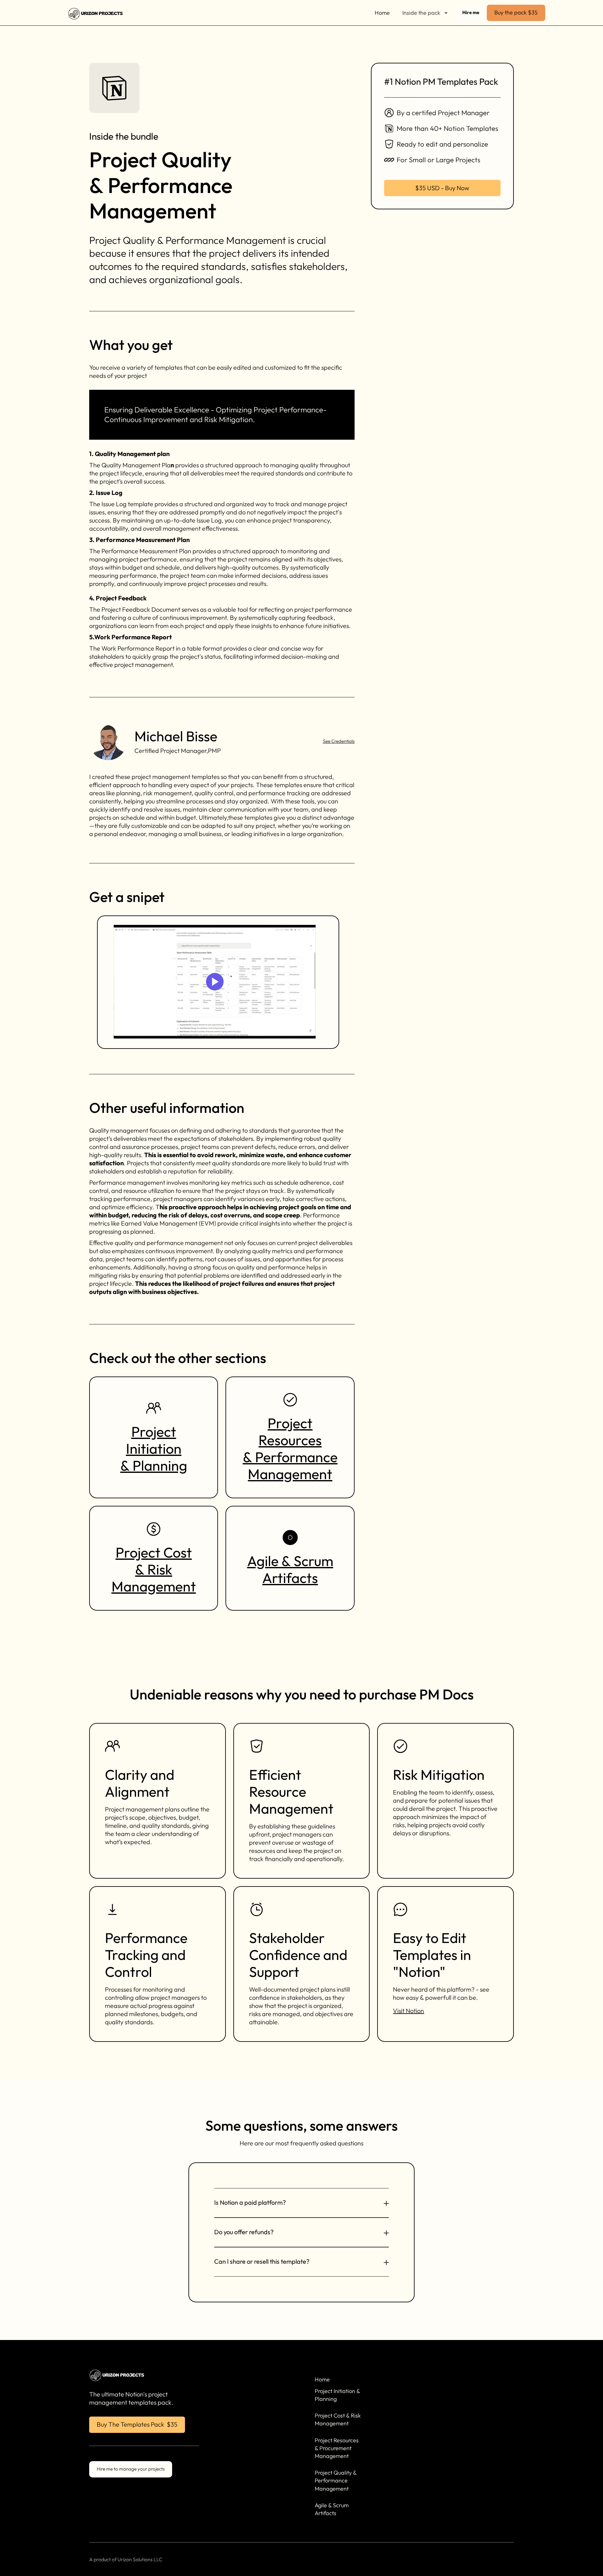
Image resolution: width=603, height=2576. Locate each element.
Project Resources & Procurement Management (337, 2448)
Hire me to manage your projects (131, 2469)
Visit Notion (408, 2011)
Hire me (471, 12)
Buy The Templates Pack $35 (137, 2424)
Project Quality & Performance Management (336, 2480)
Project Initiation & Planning (154, 1449)
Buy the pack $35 (516, 12)
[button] (425, 13)
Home (382, 13)
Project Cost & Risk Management (154, 1569)
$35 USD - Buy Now (442, 188)
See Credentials (339, 741)
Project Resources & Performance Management (290, 1449)
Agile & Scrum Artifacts (290, 1569)
